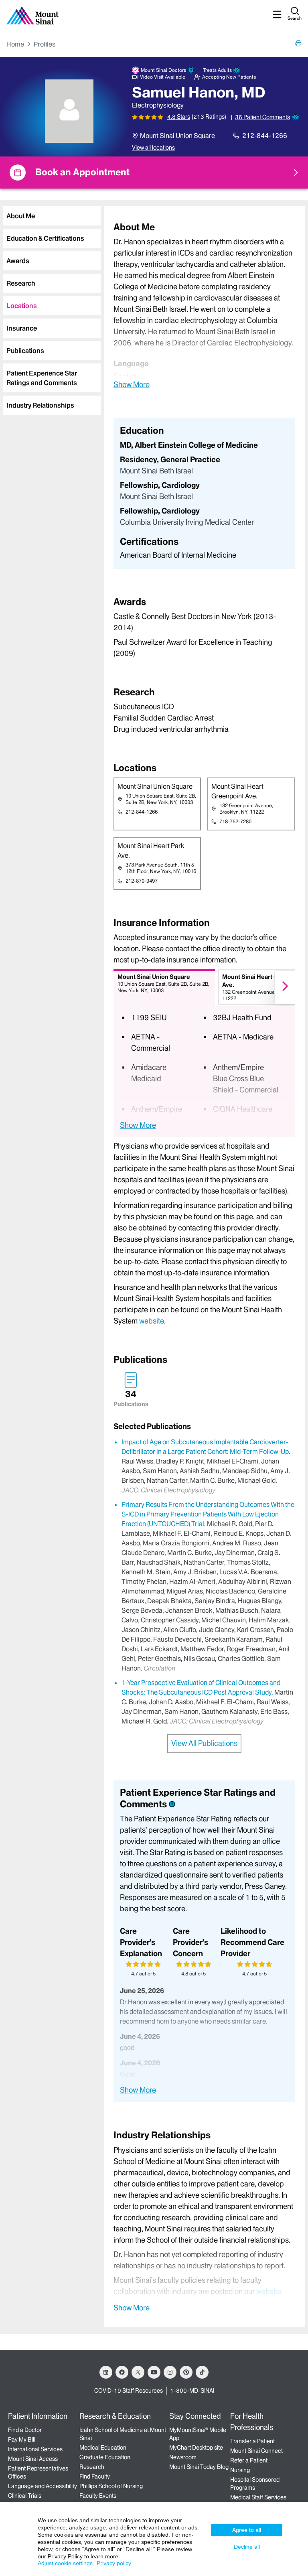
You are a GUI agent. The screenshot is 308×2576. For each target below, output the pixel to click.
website (152, 1321)
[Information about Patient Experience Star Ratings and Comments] (296, 117)
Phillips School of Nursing (111, 2486)
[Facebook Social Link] (122, 2372)
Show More (132, 384)
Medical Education (103, 2448)
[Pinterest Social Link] (186, 2372)
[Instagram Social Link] (170, 2372)
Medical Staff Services (258, 2497)
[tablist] (50, 307)
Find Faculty (95, 2477)
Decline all (247, 2547)
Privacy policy (114, 2563)
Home (15, 44)
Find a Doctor (25, 2430)
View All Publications (204, 1743)
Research (92, 2467)
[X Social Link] (138, 2372)
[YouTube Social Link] (154, 2372)
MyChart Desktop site (196, 2448)
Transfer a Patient (252, 2441)
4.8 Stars (179, 117)
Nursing (240, 2470)
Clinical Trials (25, 2496)
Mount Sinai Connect (256, 2451)
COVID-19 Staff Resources (129, 2391)
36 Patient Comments (262, 117)
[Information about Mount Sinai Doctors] (191, 70)
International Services (35, 2449)
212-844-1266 (265, 136)
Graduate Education (105, 2457)
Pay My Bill (22, 2440)
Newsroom (183, 2457)
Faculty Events (98, 2496)
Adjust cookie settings (65, 2563)
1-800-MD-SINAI (192, 2391)
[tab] (52, 216)
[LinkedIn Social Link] (106, 2372)
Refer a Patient (249, 2460)
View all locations (153, 148)
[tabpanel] (204, 305)
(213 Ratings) (209, 117)
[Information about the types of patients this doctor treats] (237, 70)
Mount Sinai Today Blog (199, 2467)
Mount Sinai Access (33, 2459)
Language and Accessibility (43, 2486)
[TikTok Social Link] (202, 2372)
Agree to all (247, 2530)
